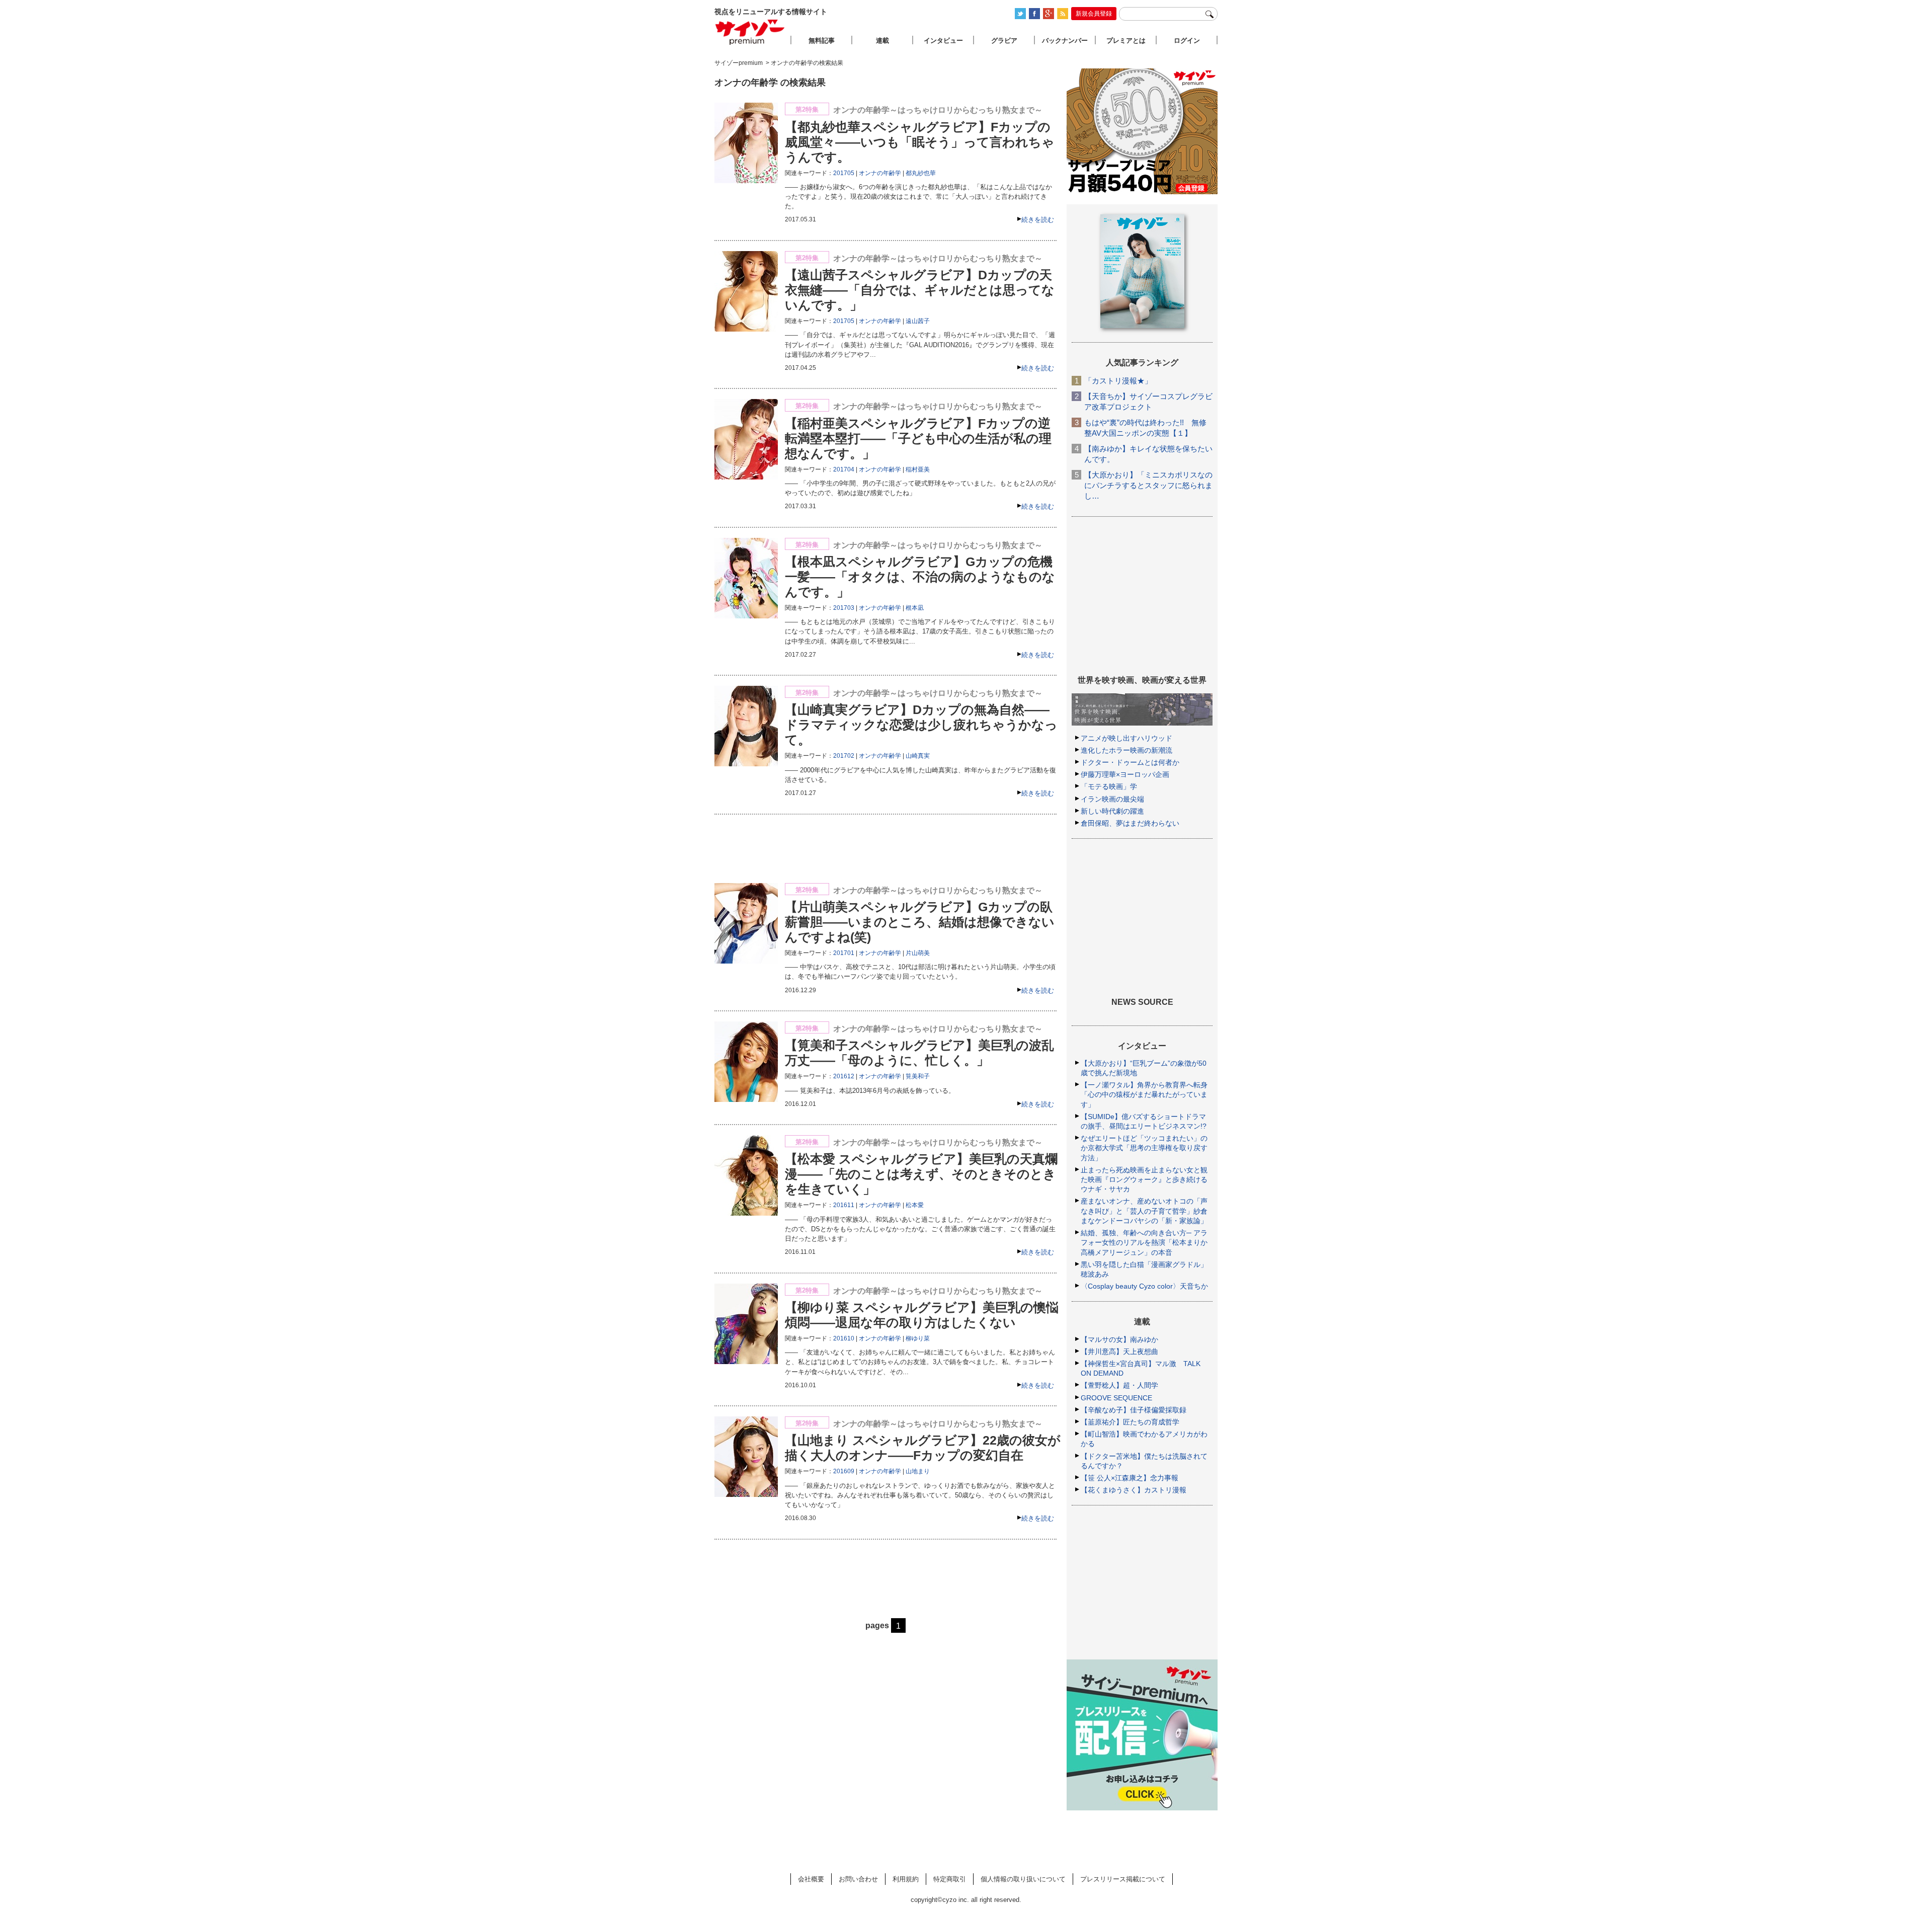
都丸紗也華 (921, 173)
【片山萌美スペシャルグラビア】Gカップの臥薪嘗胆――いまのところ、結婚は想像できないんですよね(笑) (920, 922)
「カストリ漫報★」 (1118, 381)
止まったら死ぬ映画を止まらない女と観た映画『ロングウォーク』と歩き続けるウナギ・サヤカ (1144, 1179)
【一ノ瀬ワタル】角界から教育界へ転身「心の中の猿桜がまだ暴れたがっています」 (1144, 1094)
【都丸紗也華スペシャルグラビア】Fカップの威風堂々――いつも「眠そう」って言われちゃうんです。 (920, 142)
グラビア (1004, 41)
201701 (844, 953)
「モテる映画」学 (1109, 786)
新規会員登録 (1094, 14)
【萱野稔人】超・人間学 (1119, 1385)
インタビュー (943, 41)
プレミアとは (1126, 41)
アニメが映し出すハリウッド (1126, 738)
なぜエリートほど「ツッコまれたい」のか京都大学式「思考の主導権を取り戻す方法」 (1144, 1148)
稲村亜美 (918, 469)
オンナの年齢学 (880, 173)
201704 (844, 469)
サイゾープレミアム (750, 32)
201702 (844, 756)
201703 (844, 608)
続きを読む (1038, 220)
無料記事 (822, 41)
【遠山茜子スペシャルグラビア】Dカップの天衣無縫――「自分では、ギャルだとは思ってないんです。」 (920, 290)
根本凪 (915, 608)
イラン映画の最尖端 (1112, 799)
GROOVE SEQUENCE (1116, 1398)
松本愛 (915, 1205)
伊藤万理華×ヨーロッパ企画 (1125, 774)
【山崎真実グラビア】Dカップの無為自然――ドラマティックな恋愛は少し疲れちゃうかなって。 (921, 725)
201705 (844, 173)
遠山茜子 (918, 321)
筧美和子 (918, 1076)
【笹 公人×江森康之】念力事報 (1130, 1478)
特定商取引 (950, 1879)
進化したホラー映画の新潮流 (1126, 750)
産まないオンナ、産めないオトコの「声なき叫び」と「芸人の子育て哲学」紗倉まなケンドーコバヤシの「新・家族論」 (1144, 1211)
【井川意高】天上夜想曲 (1119, 1351)
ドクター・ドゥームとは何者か (1130, 762)
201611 (844, 1205)
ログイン (1187, 41)
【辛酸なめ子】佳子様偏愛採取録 (1134, 1410)
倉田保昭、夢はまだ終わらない (1130, 823)
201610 (844, 1338)
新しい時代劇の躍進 (1112, 811)
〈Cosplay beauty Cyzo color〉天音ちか (1144, 1286)
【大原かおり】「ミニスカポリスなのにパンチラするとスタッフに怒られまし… (1148, 485)
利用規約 (906, 1879)
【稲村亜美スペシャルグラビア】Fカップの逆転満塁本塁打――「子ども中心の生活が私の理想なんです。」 (918, 438)
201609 (844, 1471)
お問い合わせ (858, 1879)
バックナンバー (1065, 41)
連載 (882, 41)
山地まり (918, 1471)
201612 (844, 1076)
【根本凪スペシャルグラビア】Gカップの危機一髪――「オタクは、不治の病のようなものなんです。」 (920, 577)
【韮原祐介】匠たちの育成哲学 (1130, 1422)
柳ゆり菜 (918, 1338)
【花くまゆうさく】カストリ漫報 (1134, 1490)
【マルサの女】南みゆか (1119, 1339)
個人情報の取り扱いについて (1023, 1879)
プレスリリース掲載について (1123, 1879)
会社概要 (811, 1879)
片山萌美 (918, 953)
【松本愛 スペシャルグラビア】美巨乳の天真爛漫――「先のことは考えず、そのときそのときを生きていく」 (921, 1174)
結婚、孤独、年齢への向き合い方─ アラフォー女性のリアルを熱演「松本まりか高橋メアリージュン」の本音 (1144, 1242)
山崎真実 (918, 756)
